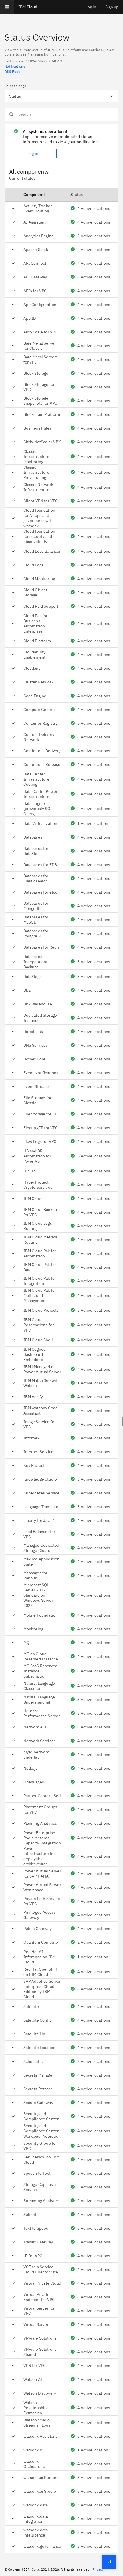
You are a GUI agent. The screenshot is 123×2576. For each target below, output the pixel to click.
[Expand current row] (13, 208)
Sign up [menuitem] (112, 7)
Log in (33, 153)
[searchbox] (61, 114)
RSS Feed (13, 71)
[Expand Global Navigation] (7, 7)
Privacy (98, 2569)
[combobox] (61, 96)
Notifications (15, 66)
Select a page (15, 86)
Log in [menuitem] (91, 7)
